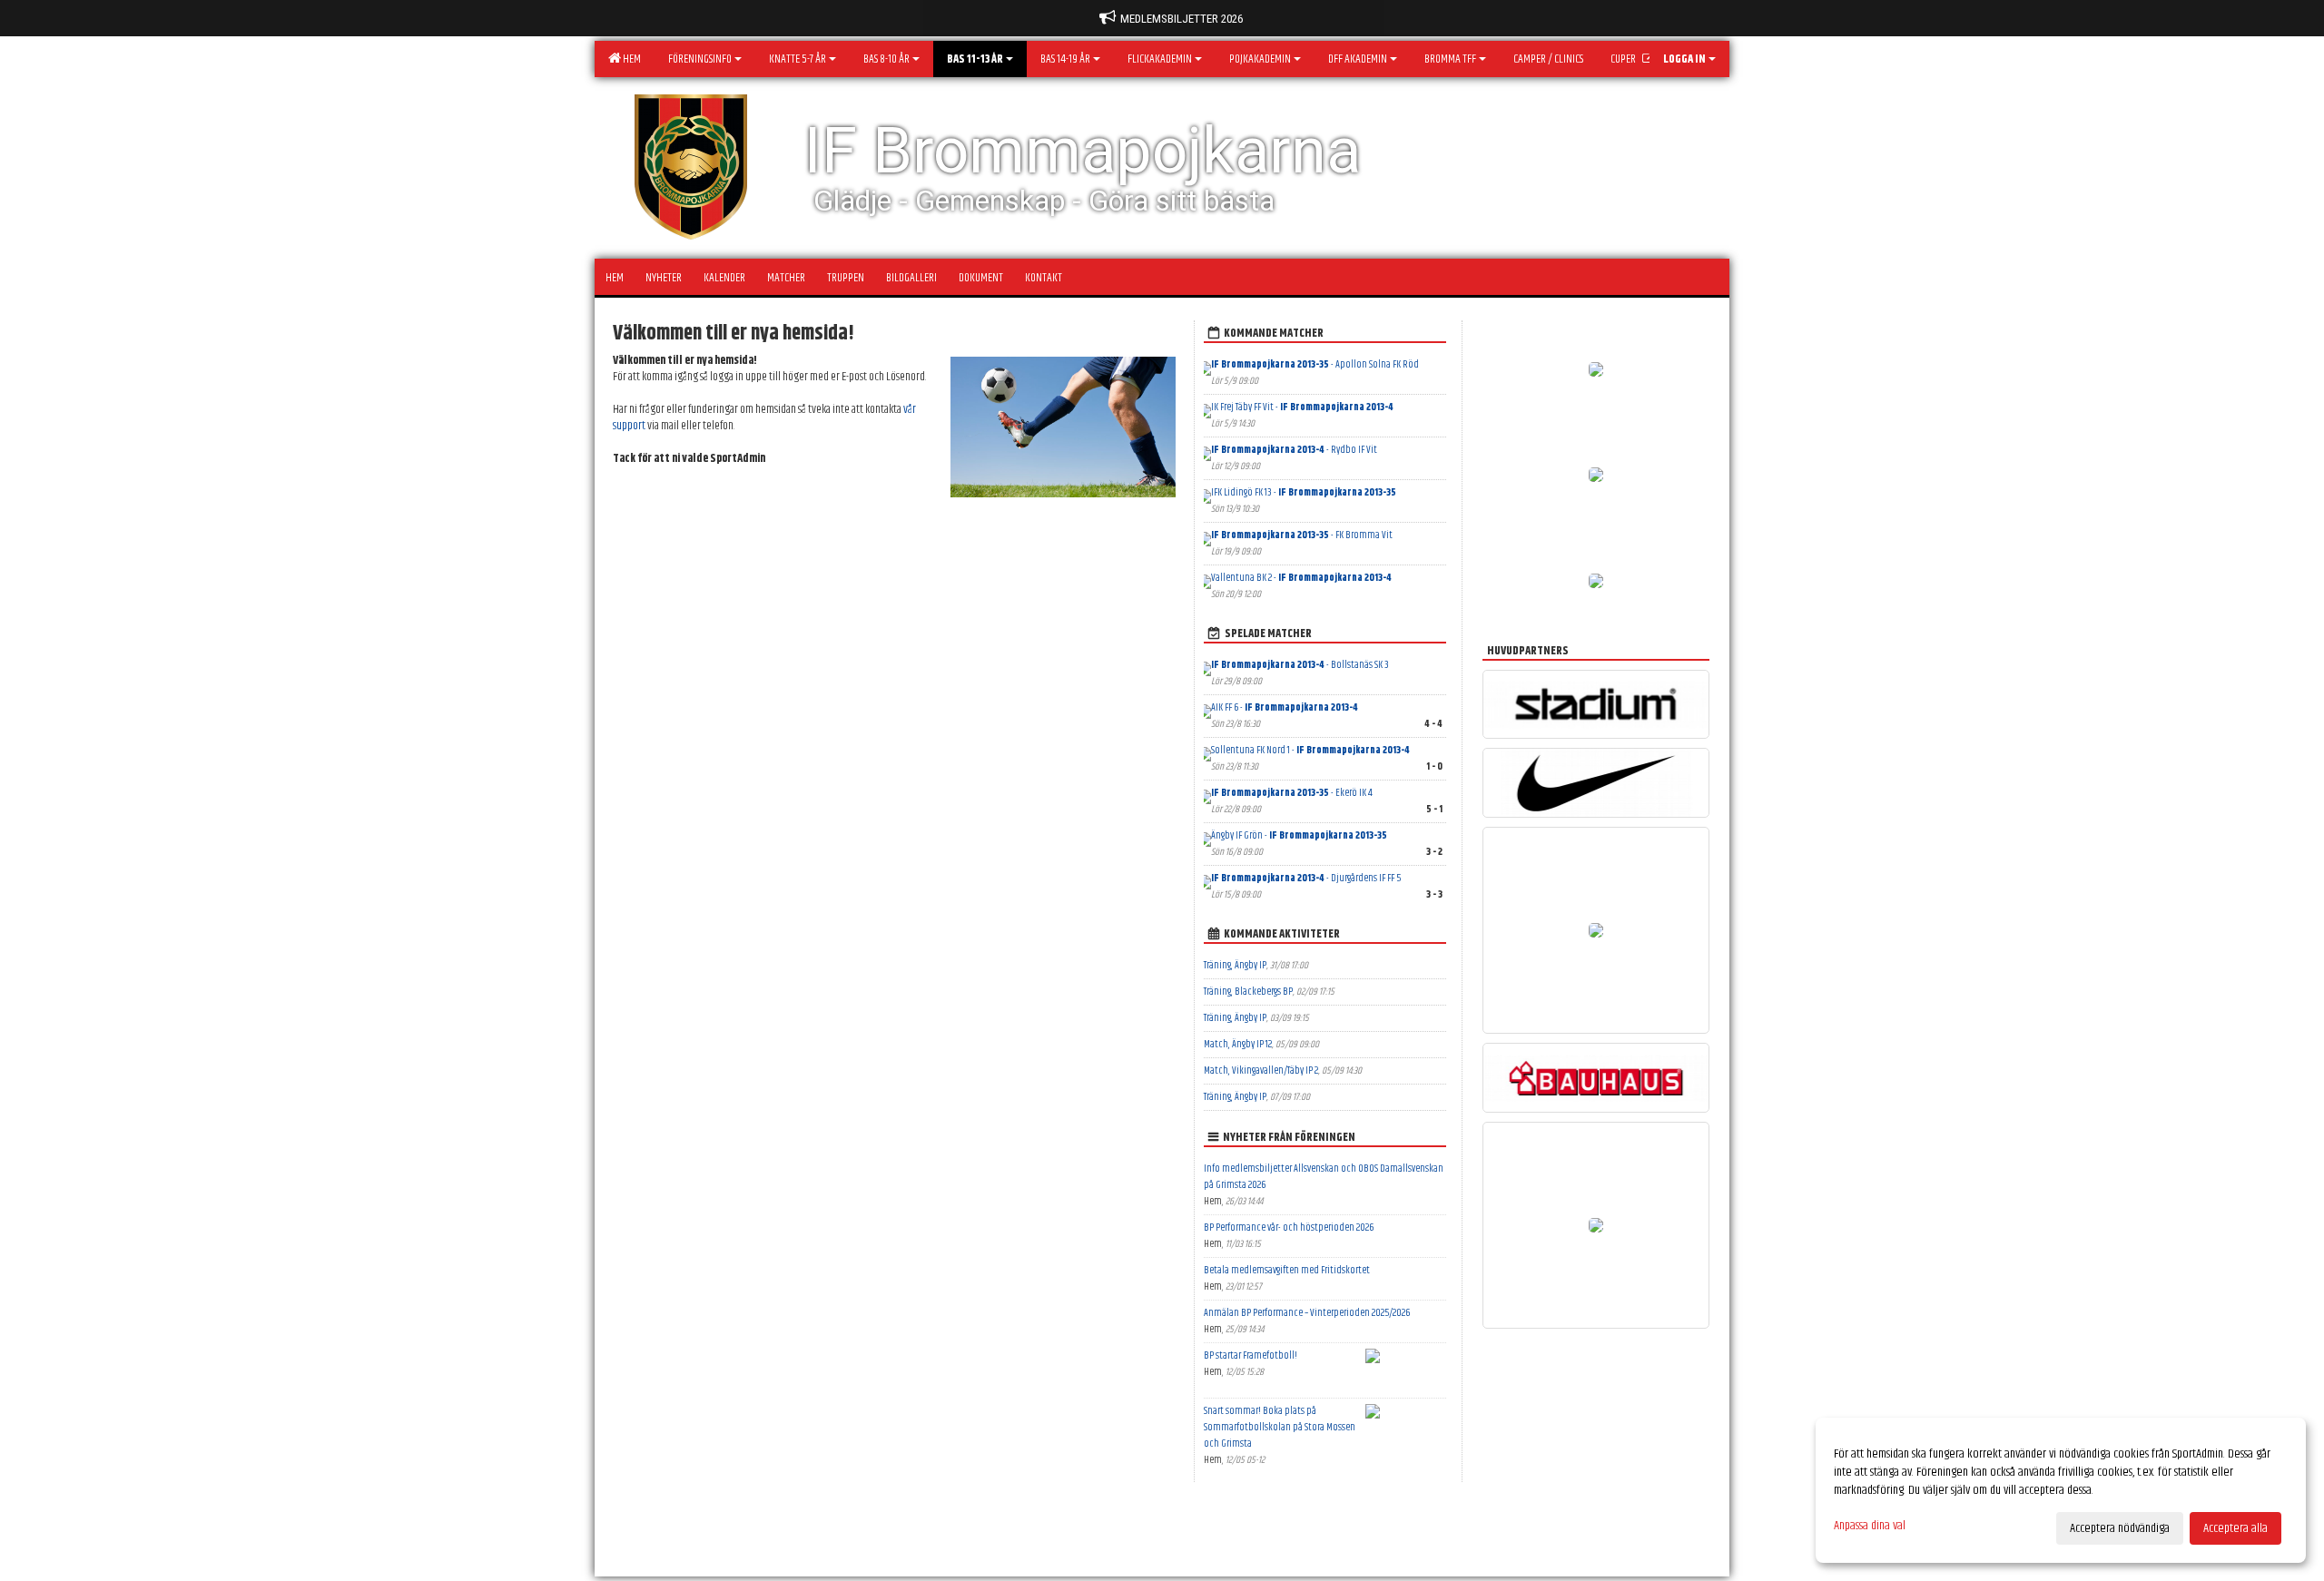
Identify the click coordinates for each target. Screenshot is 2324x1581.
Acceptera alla (2235, 1528)
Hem (630, 59)
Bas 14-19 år (1065, 59)
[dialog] (2061, 1490)
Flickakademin (1160, 59)
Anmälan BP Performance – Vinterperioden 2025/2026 (1307, 1313)
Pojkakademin (1260, 59)
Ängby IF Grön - (1299, 835)
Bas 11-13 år (975, 59)
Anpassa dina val (1870, 1526)
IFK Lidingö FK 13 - (1304, 492)
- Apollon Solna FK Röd (1315, 364)
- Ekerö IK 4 (1292, 793)
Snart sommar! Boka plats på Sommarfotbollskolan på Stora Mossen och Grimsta (1280, 1427)
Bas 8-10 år (886, 59)
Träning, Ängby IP (1235, 965)
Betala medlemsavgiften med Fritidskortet (1287, 1270)
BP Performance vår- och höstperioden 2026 (1289, 1227)
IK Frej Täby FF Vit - (1302, 407)
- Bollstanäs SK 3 (1300, 665)
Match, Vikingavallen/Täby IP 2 (1261, 1070)
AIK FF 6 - (1285, 707)
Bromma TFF (1450, 59)
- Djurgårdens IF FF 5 (1306, 878)
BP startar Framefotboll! (1251, 1355)
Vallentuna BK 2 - (1301, 578)
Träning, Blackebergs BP (1248, 992)
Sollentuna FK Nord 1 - (1310, 750)
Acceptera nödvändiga (2120, 1528)
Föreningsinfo (700, 59)
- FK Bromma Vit (1302, 535)
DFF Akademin (1358, 59)
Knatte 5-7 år (798, 59)
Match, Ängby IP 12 (1238, 1044)
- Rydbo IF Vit (1294, 450)
